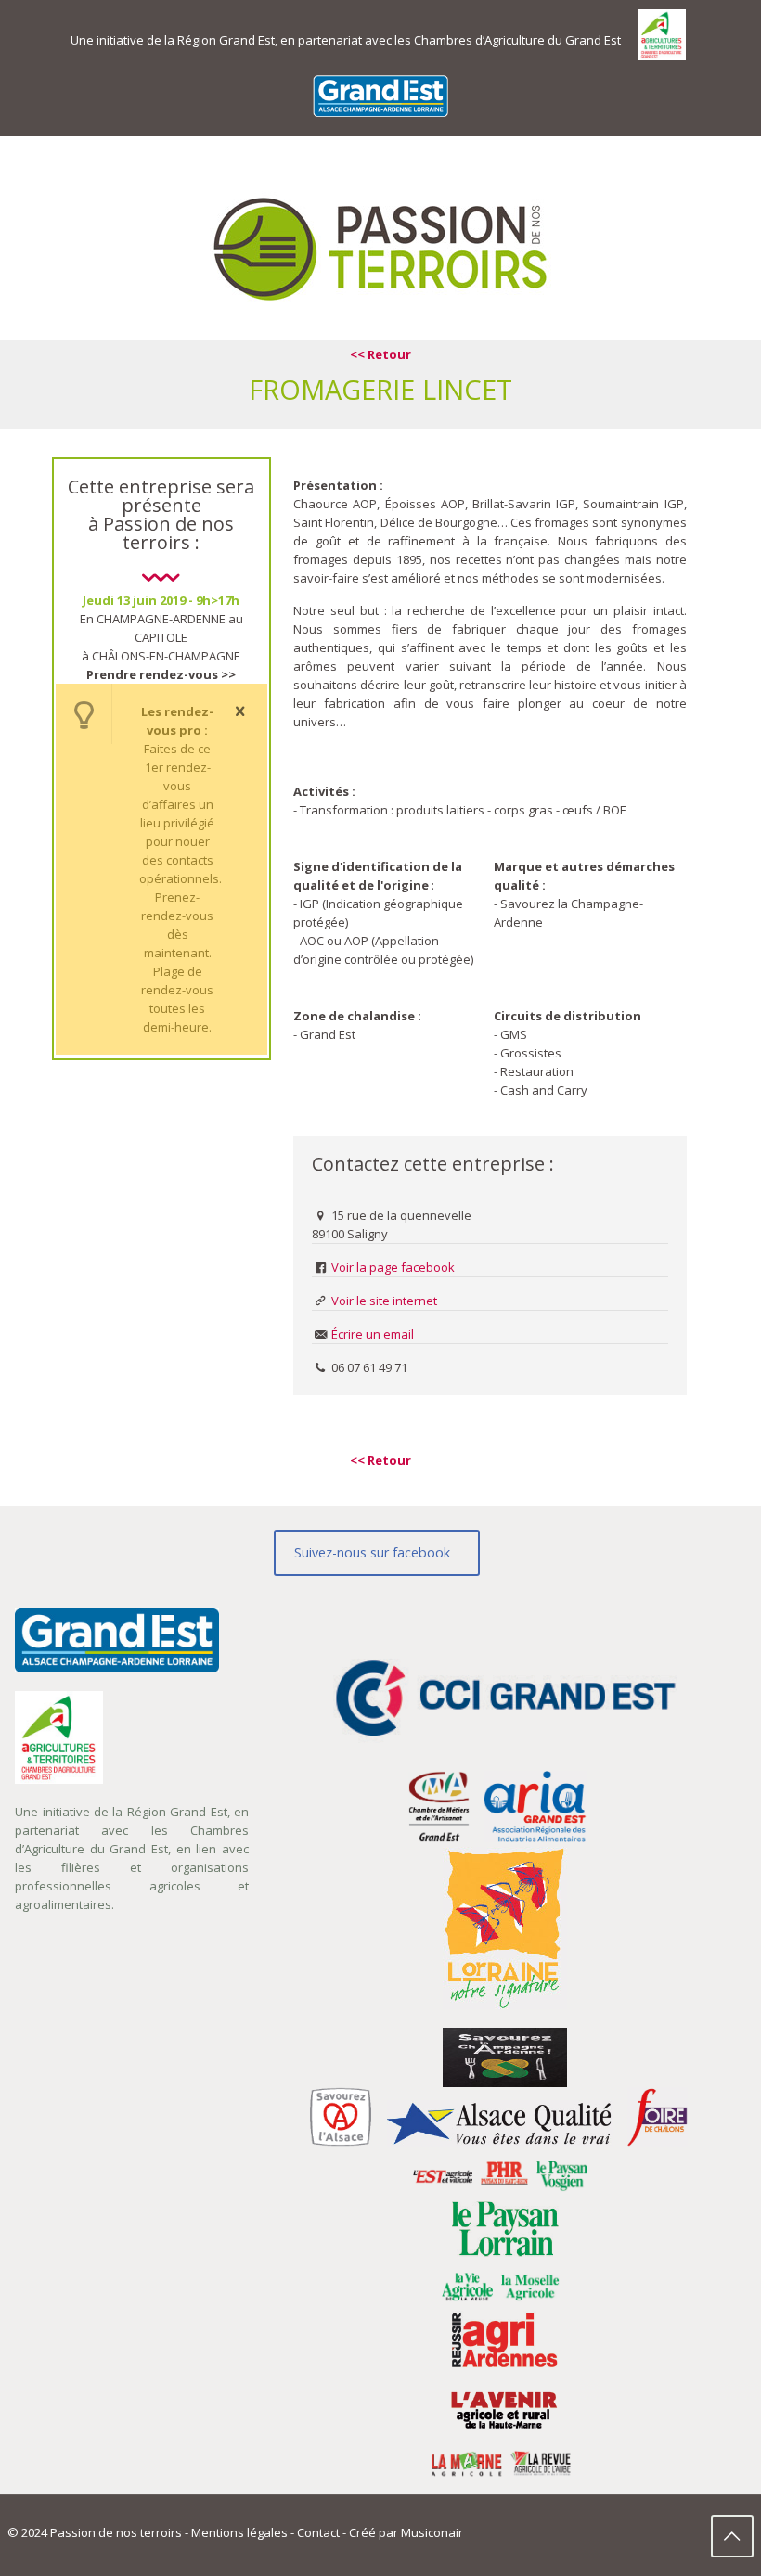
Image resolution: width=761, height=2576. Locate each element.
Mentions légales (239, 2532)
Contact (318, 2532)
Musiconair (432, 2532)
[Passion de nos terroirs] (380, 248)
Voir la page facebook (393, 1267)
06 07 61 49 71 (369, 1367)
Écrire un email (373, 1334)
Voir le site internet (384, 1301)
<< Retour (380, 354)
